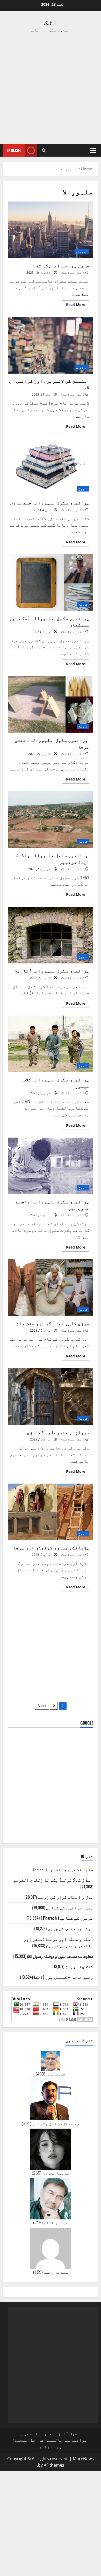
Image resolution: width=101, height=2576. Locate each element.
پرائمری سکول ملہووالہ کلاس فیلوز (51, 1044)
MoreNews (83, 2459)
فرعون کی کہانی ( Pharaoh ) (67, 1918)
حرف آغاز (68, 2434)
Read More (74, 305)
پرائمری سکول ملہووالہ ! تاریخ (51, 935)
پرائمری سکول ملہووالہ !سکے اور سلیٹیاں (51, 583)
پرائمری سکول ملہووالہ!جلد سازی (51, 467)
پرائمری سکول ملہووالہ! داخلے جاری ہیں (51, 1166)
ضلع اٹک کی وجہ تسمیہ (70, 1869)
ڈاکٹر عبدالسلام (73, 273)
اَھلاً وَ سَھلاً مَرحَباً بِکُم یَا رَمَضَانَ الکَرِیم (53, 1880)
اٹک (51, 22)
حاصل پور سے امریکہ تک (51, 230)
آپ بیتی (82, 252)
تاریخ (83, 489)
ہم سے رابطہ (49, 2447)
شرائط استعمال (27, 2440)
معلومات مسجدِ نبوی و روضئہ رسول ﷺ (60, 1956)
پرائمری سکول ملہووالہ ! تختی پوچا (51, 704)
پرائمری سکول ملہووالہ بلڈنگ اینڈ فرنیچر (51, 820)
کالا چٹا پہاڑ (79, 1966)
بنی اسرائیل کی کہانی (70, 1907)
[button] (93, 150)
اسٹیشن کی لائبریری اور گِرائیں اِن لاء (51, 345)
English (14, 150)
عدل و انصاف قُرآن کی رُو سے (66, 1897)
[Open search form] (44, 150)
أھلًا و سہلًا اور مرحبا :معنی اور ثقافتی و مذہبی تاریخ (59, 1942)
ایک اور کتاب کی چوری (70, 1928)
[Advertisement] (51, 88)
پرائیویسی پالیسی (67, 2440)
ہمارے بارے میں (38, 2434)
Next (42, 1706)
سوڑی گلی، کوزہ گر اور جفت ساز (51, 1288)
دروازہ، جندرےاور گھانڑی (51, 1397)
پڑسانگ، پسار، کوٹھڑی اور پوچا (51, 1512)
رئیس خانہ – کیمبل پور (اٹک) (64, 1977)
